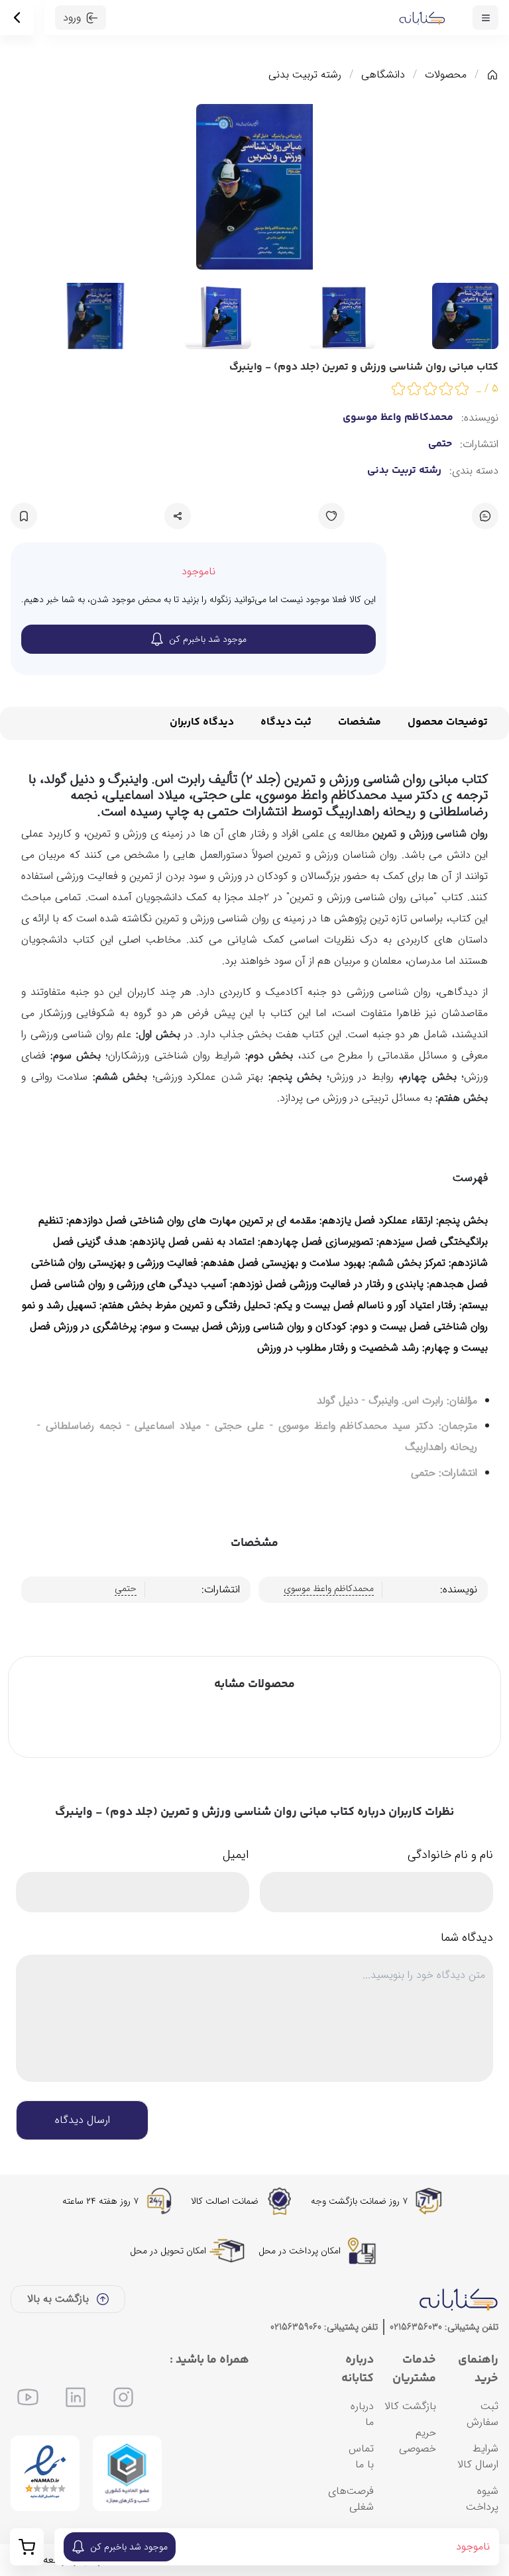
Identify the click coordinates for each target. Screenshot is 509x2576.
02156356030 (416, 2327)
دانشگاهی (383, 75)
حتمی (440, 444)
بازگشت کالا (410, 2406)
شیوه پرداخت (482, 2499)
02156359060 (296, 2327)
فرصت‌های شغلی (351, 2499)
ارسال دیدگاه (83, 2120)
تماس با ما (361, 2456)
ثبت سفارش (482, 2414)
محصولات (446, 75)
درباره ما (362, 2414)
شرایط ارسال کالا (478, 2456)
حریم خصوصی (418, 2441)
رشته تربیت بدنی (305, 75)
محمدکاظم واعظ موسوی (398, 418)
